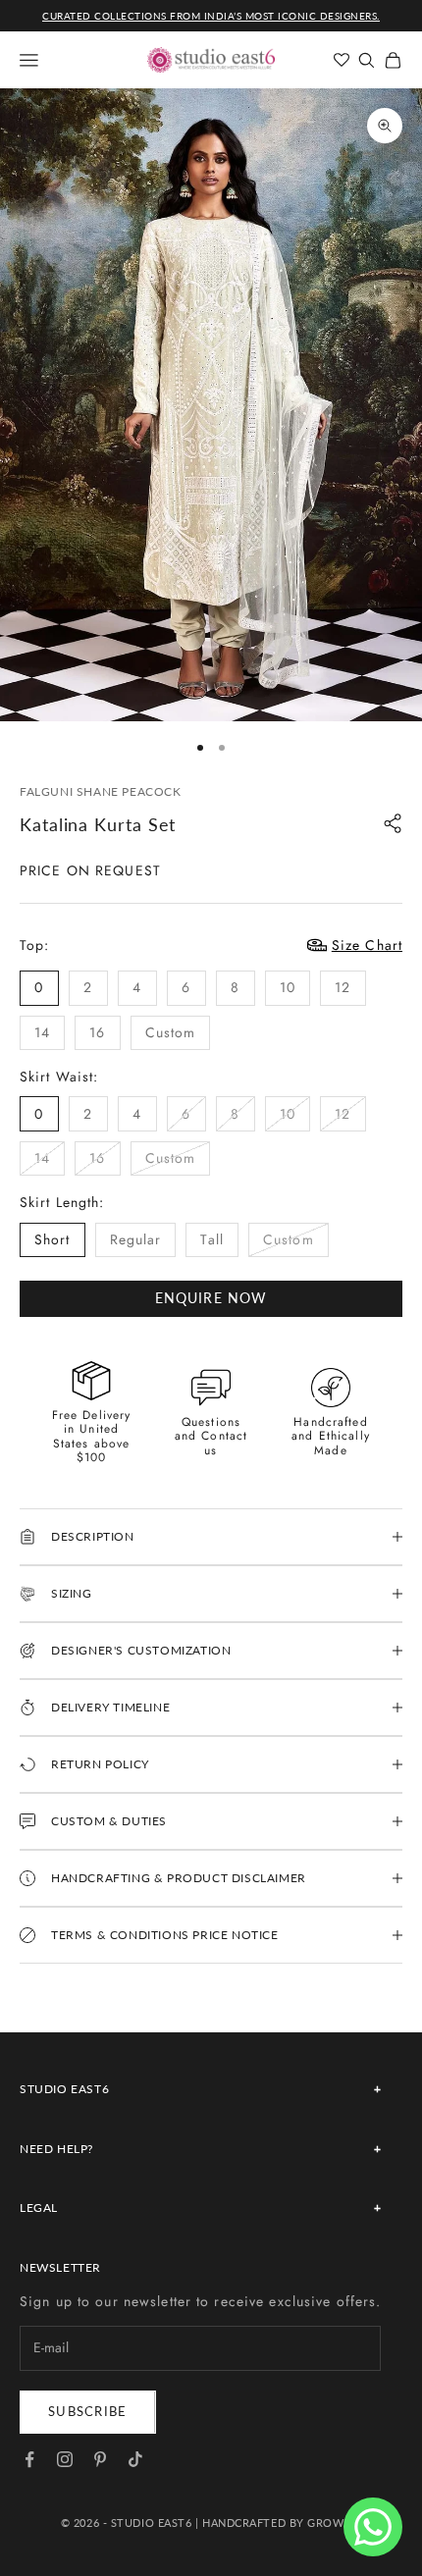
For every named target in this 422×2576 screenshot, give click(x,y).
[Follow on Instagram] (65, 2459)
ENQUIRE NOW (211, 1298)
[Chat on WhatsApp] (373, 2527)
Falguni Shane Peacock (101, 791)
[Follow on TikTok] (135, 2459)
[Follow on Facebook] (29, 2459)
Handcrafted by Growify (282, 2523)
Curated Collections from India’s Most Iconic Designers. (211, 16)
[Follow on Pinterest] (100, 2459)
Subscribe (88, 2411)
